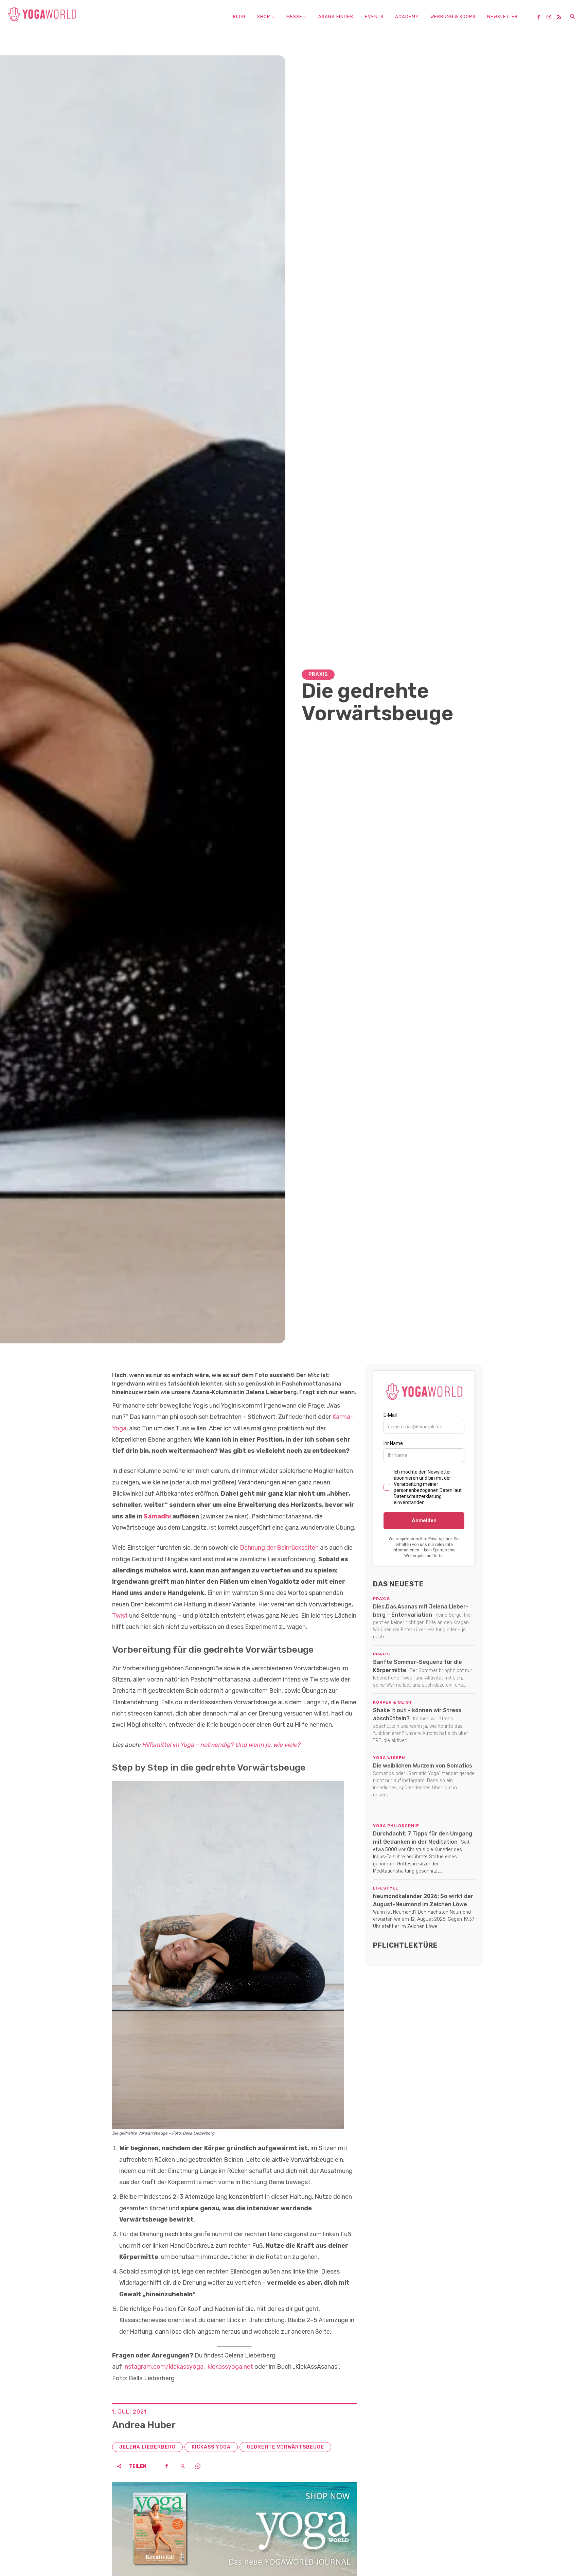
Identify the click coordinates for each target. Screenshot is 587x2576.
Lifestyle (386, 1888)
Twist (121, 1616)
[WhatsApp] (198, 2466)
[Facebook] (541, 18)
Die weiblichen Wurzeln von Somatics (423, 1766)
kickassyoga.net (230, 2367)
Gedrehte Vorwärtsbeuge (285, 2447)
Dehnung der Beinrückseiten (279, 1548)
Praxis (318, 674)
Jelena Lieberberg (147, 2447)
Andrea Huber (144, 2425)
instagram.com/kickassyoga (163, 2367)
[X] (182, 2466)
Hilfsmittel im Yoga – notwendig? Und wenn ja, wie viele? (221, 1745)
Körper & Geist (393, 1702)
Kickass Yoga (211, 2447)
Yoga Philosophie (396, 1826)
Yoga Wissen (389, 1758)
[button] (573, 17)
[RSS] (562, 18)
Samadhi (157, 1516)
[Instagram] (551, 18)
